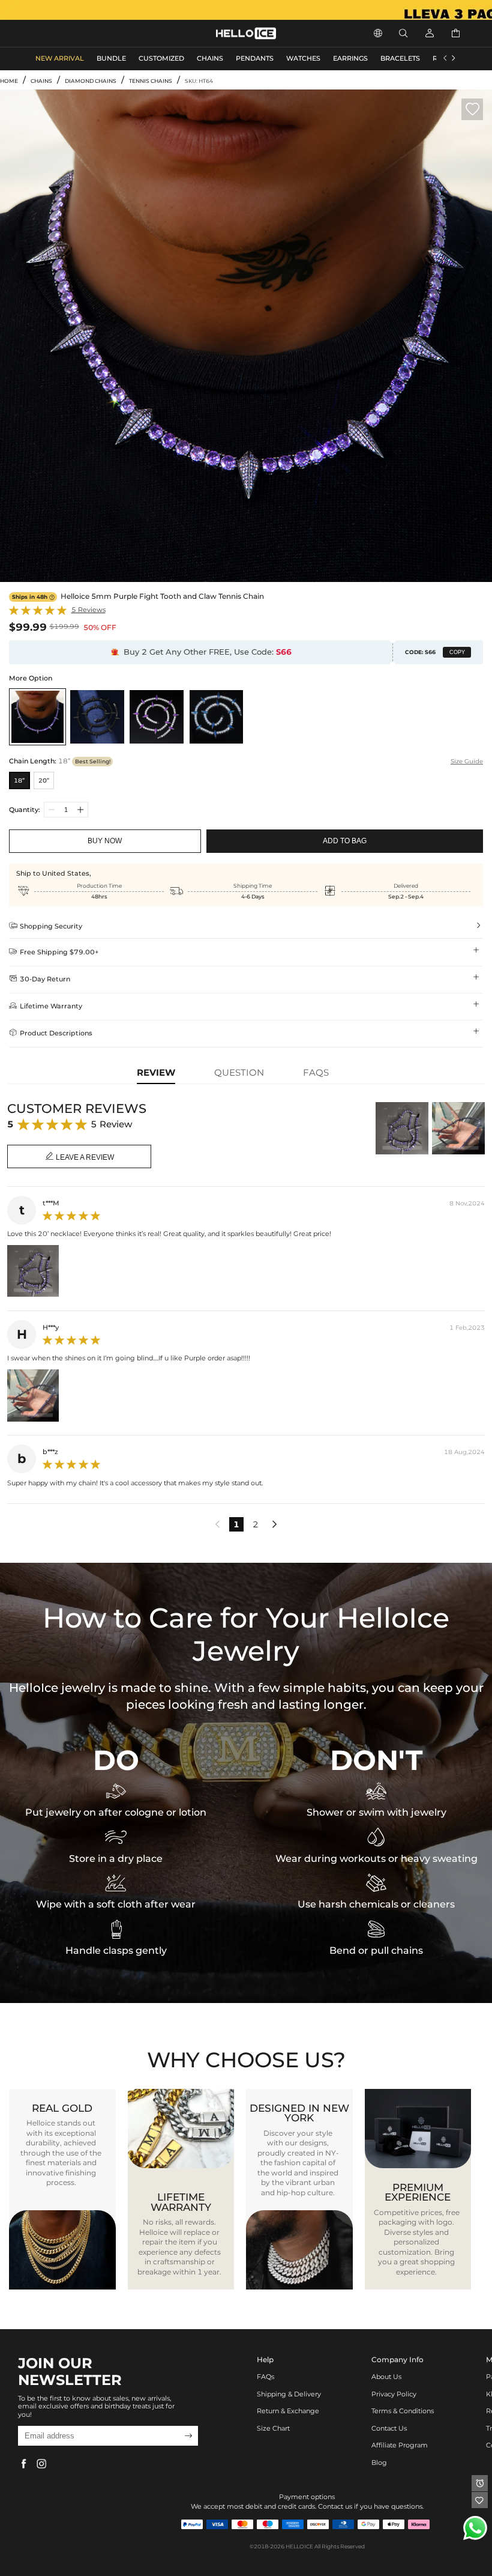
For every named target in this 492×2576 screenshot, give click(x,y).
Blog (379, 2463)
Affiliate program (400, 2445)
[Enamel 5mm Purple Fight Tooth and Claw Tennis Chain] (156, 717)
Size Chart (273, 2429)
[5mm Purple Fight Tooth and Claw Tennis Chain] (37, 717)
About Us (386, 2377)
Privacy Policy (394, 2394)
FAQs (265, 2377)
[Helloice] (246, 10)
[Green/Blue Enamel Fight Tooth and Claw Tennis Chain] (216, 717)
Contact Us (389, 2429)
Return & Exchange (288, 2411)
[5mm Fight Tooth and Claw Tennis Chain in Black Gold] (97, 717)
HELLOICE (299, 2546)
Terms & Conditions (403, 2411)
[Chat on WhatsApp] (475, 2528)
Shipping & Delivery (289, 2394)
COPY (457, 652)
